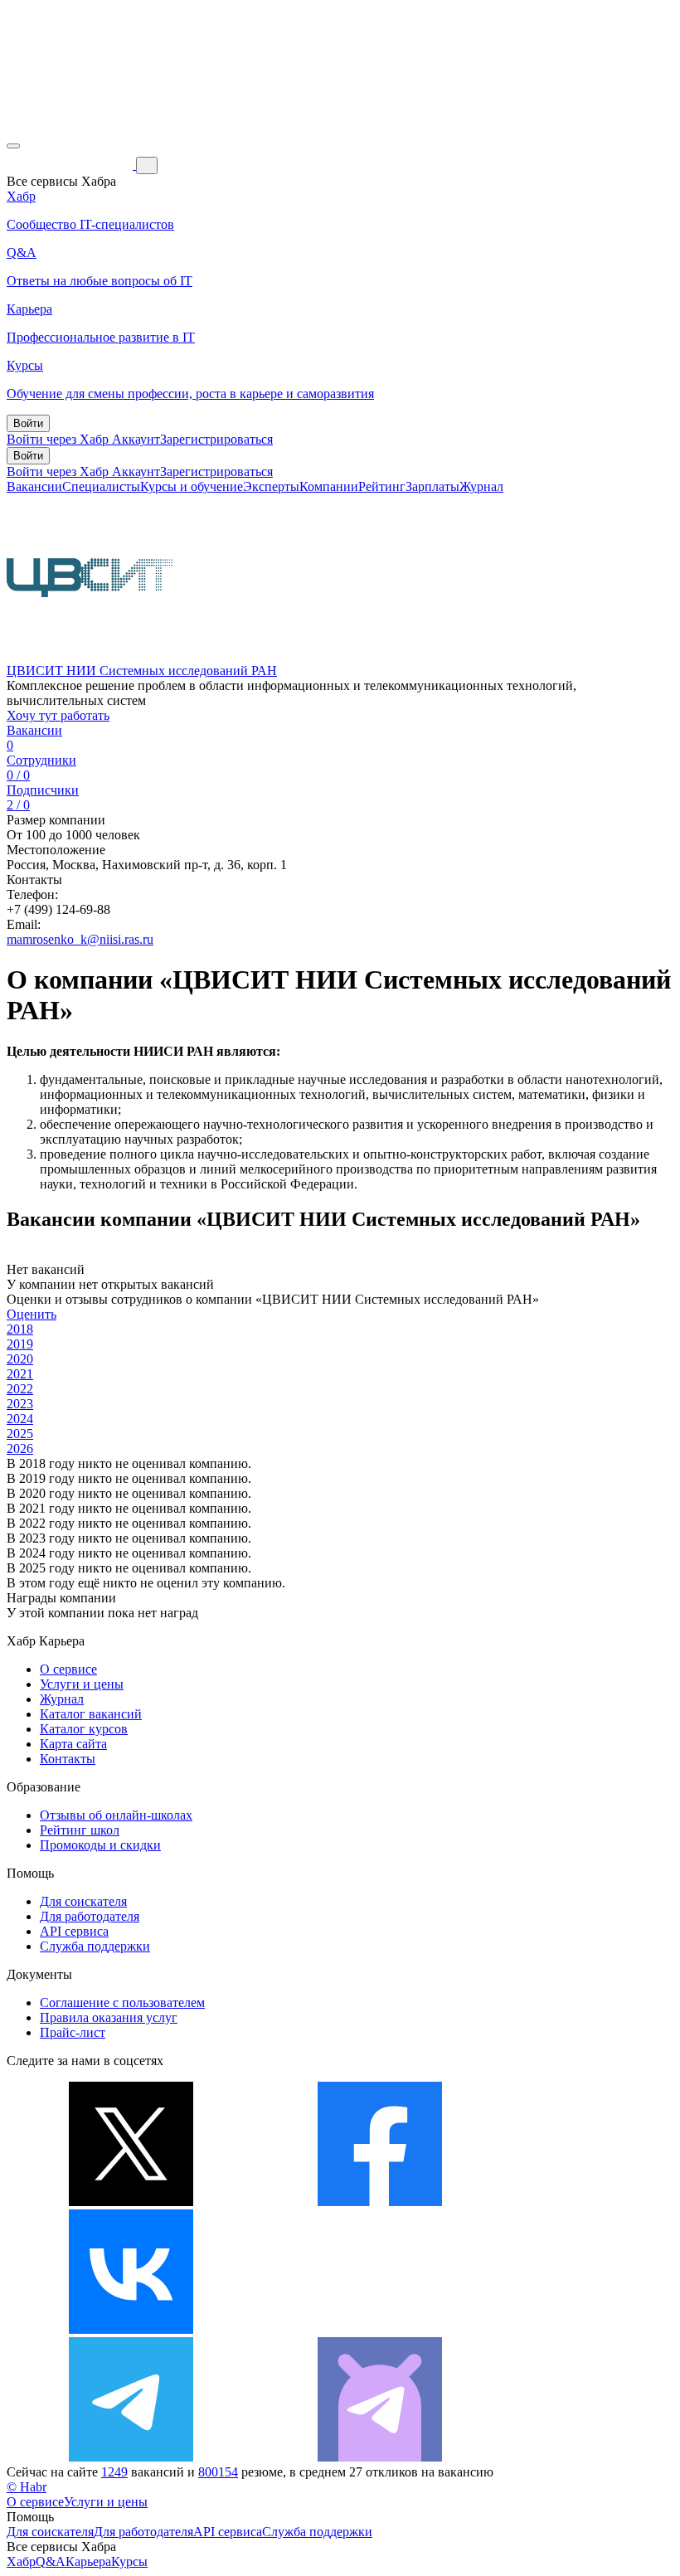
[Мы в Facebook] (380, 2202)
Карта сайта (73, 1744)
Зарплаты (432, 486)
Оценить (32, 1314)
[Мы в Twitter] (131, 2202)
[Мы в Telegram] (131, 2457)
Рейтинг (382, 486)
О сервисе (68, 1669)
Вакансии (34, 486)
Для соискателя (83, 1901)
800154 (218, 2472)
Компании (329, 486)
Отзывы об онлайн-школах (116, 1815)
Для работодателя (90, 1916)
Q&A (51, 2561)
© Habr (27, 2487)
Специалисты (101, 486)
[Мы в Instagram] (380, 2329)
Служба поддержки (95, 1946)
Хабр (21, 2561)
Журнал (481, 486)
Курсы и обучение (192, 486)
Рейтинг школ (80, 1830)
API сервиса (74, 1931)
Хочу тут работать (58, 715)
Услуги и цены (82, 1684)
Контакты (68, 1759)
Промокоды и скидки (100, 1845)
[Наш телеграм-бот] (380, 2457)
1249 (114, 2472)
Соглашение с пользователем (122, 2002)
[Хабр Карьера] (71, 165)
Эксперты (271, 486)
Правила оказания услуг (109, 2017)
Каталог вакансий (91, 1714)
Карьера (88, 2561)
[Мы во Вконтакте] (131, 2329)
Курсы (129, 2561)
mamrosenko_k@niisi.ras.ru (80, 939)
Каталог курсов (84, 1729)
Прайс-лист (73, 2032)
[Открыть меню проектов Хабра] (13, 146)
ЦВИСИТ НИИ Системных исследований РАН (142, 671)
